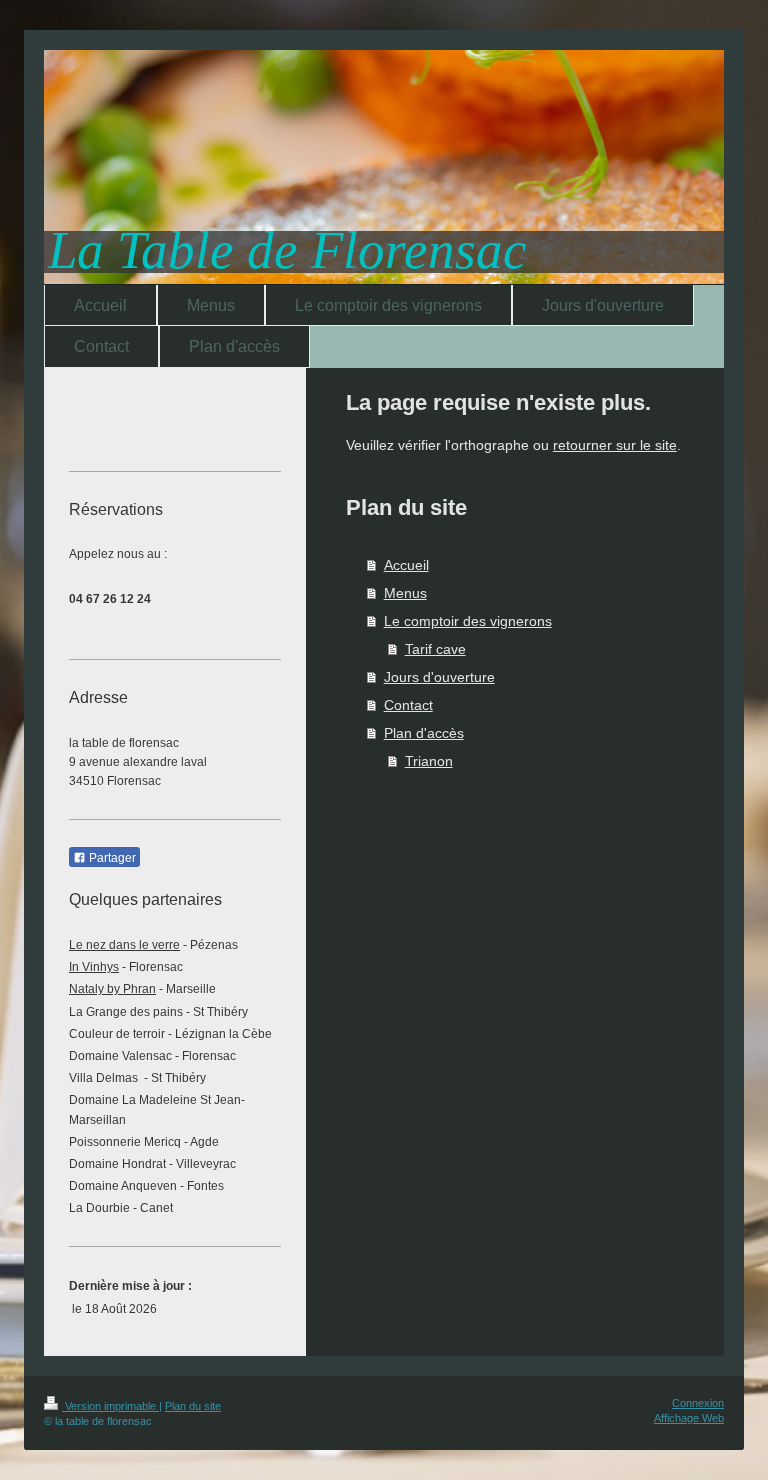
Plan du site (193, 1406)
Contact (408, 705)
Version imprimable (110, 1406)
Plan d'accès (424, 733)
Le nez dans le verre (124, 945)
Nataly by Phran (112, 989)
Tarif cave (435, 649)
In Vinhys (94, 967)
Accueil (406, 565)
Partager (111, 858)
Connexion (698, 1403)
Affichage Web (689, 1418)
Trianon (429, 761)
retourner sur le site (615, 445)
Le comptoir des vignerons (468, 621)
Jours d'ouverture (439, 677)
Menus (405, 593)
